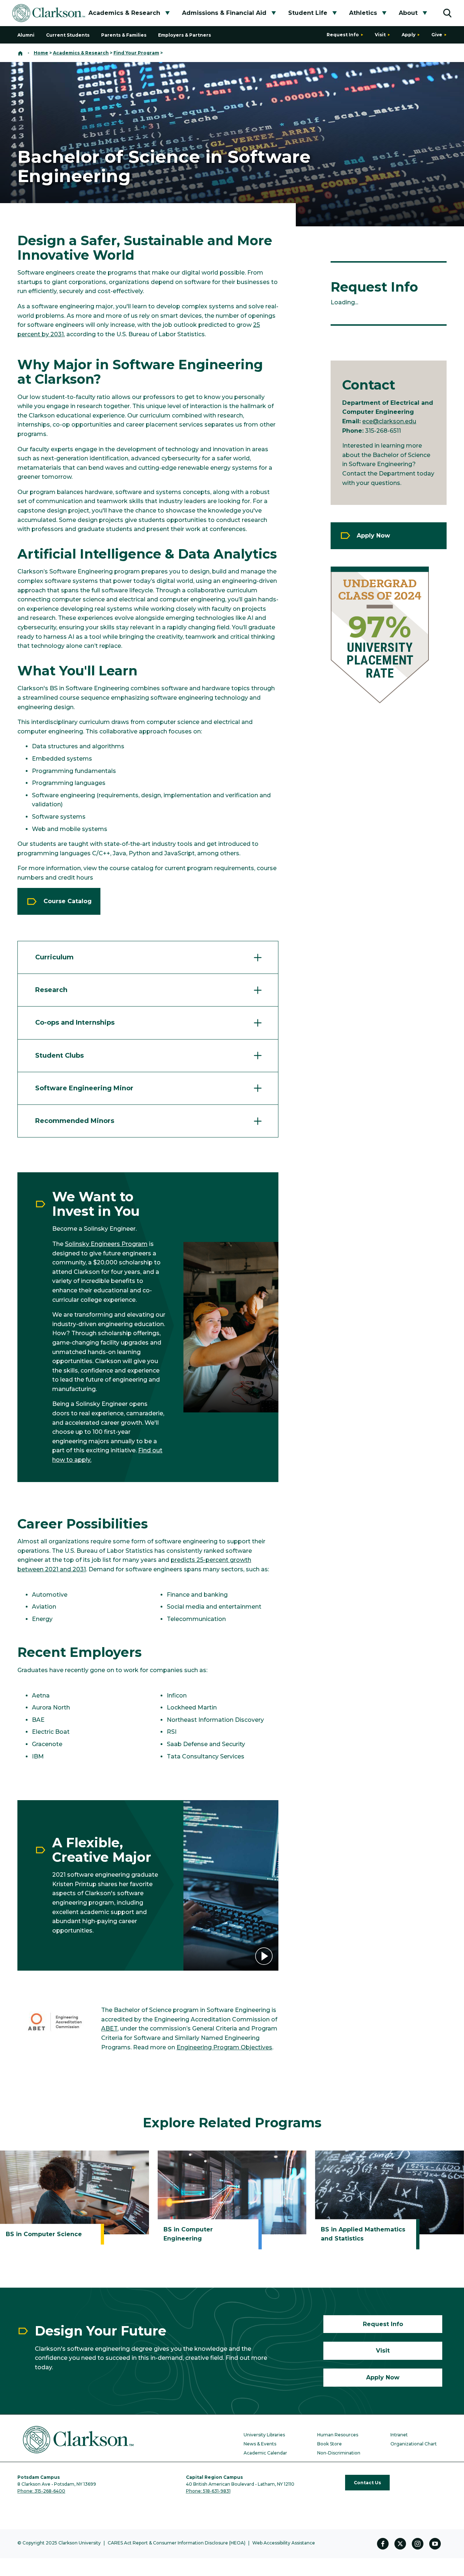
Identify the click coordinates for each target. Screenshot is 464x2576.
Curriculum (54, 957)
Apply (409, 35)
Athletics (363, 13)
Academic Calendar (265, 2453)
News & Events (260, 2444)
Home (41, 53)
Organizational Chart (414, 2444)
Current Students (68, 35)
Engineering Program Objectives (224, 2047)
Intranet (399, 2435)
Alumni (26, 35)
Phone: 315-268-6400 (41, 2491)
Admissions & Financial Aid (224, 13)
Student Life (308, 13)
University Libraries (264, 2435)
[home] (20, 53)
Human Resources (338, 2435)
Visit (380, 35)
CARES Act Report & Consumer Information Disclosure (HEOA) (177, 2543)
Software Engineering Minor (84, 1088)
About (408, 13)
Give (437, 35)
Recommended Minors (75, 1121)
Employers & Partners (185, 35)
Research (51, 990)
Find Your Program (136, 53)
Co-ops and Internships (75, 1022)
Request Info (343, 35)
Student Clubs (59, 1055)
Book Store (330, 2444)
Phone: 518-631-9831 (208, 2491)
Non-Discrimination (339, 2453)
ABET (109, 2028)
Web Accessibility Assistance (284, 2543)
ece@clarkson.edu (389, 421)
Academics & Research (124, 13)
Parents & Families (124, 35)
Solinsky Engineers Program (106, 1244)
